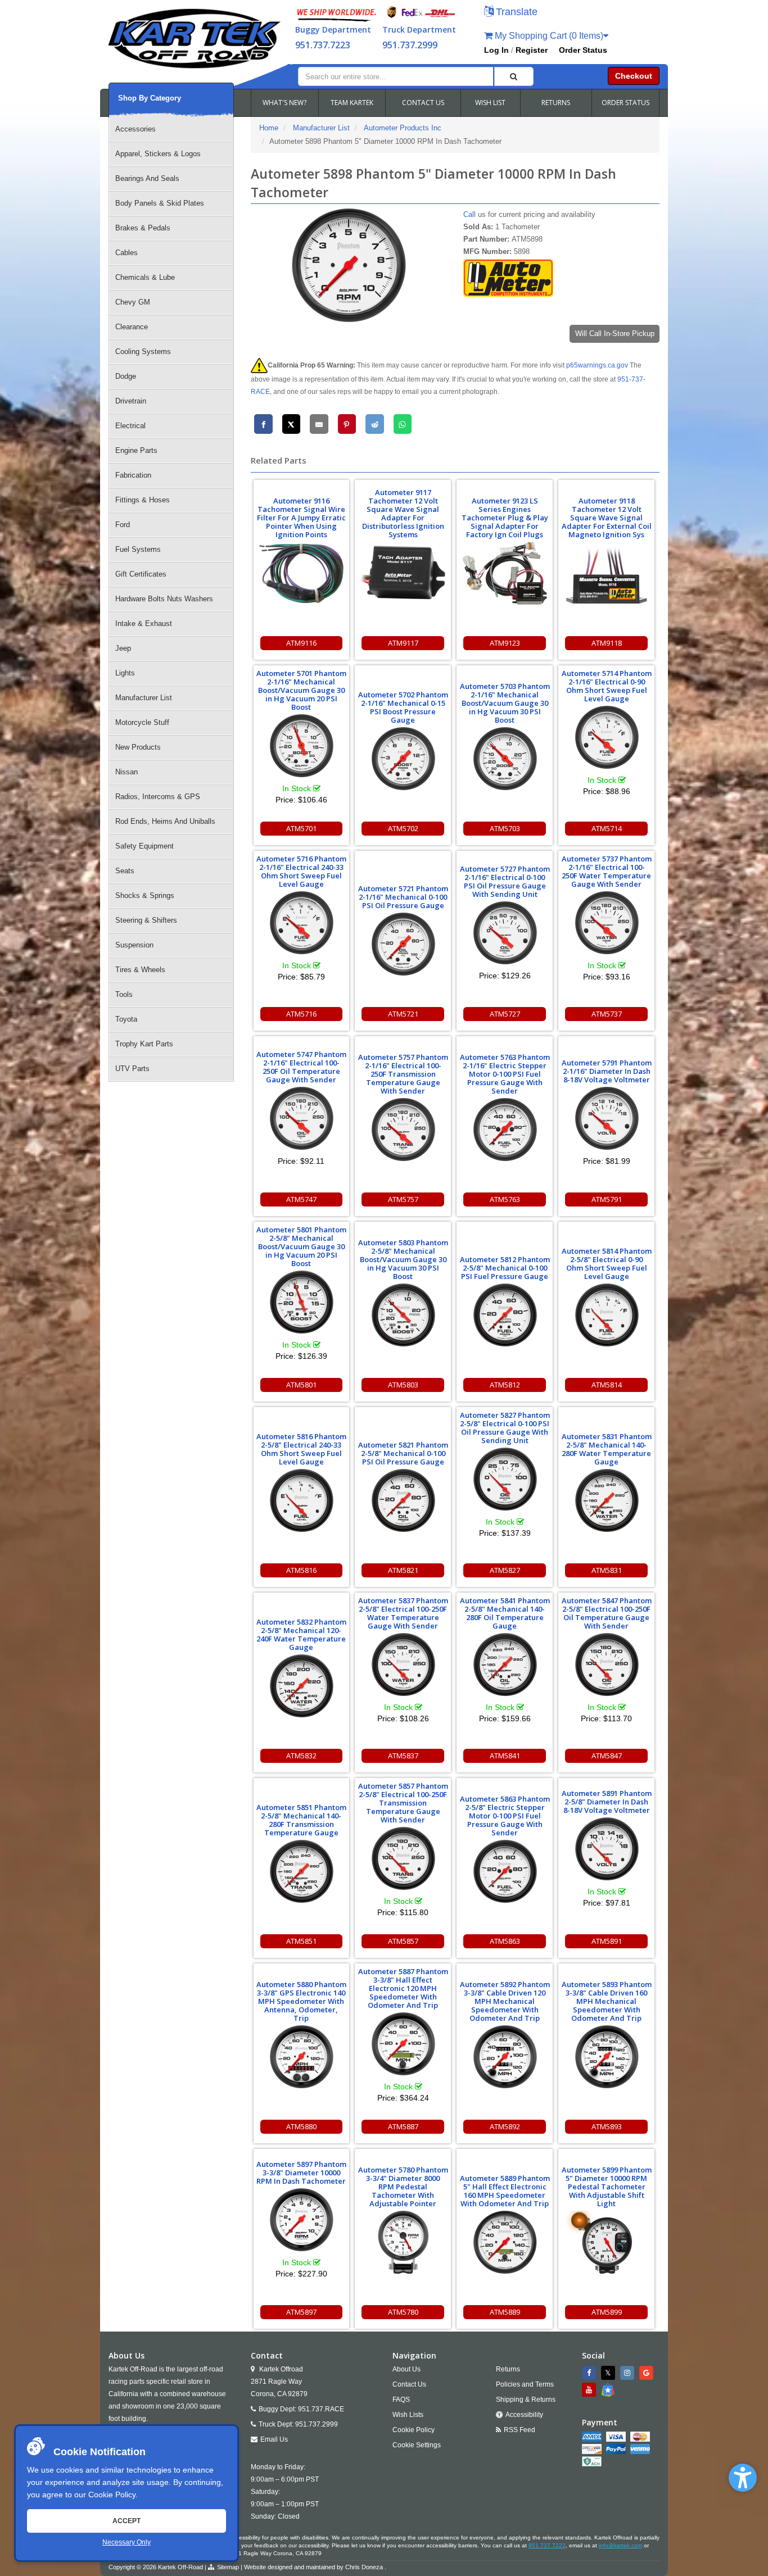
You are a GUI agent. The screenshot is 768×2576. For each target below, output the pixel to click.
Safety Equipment (144, 846)
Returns (508, 2369)
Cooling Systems (143, 352)
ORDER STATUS (625, 103)
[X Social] (609, 2373)
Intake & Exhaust (144, 623)
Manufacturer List (144, 698)
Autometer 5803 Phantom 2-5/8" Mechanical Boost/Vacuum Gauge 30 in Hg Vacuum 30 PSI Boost (403, 1259)
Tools (124, 994)
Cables (127, 253)
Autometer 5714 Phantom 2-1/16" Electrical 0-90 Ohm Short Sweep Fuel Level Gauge (607, 686)
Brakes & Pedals (143, 228)
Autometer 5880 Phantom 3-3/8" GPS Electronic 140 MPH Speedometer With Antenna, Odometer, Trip (301, 2001)
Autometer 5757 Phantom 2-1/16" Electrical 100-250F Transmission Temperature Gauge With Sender (403, 1074)
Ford (123, 525)
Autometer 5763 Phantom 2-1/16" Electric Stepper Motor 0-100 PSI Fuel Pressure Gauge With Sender (505, 1074)
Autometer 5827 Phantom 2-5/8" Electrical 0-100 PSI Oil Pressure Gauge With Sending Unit (505, 1428)
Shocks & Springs (145, 895)
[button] (743, 2478)
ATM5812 (505, 1385)
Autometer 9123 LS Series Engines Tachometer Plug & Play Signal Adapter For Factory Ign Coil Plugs (505, 518)
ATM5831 (607, 1570)
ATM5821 (403, 1570)
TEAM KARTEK (352, 103)
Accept (127, 2521)
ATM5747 (301, 1199)
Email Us (274, 2439)
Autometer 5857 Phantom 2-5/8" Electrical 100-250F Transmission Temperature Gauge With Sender (403, 1803)
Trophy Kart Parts (144, 1044)
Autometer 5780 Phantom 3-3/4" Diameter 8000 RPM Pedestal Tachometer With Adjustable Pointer (403, 2187)
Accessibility (524, 2415)
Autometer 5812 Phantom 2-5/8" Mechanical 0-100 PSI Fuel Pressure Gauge (505, 1268)
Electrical (130, 426)
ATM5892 (505, 2126)
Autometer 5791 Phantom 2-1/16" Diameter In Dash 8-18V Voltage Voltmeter (607, 1071)
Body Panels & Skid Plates (160, 203)
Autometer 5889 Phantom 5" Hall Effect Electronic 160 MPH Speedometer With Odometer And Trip (505, 2191)
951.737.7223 (323, 45)
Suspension (134, 945)
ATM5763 (505, 1199)
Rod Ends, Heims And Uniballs (165, 821)
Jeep (123, 648)
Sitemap (228, 2567)
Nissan (127, 772)
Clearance (132, 327)
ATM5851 (301, 1941)
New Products (138, 747)
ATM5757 (403, 1199)
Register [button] (532, 50)
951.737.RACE (321, 2409)
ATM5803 (403, 1385)
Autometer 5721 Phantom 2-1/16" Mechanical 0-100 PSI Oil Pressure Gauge (403, 897)
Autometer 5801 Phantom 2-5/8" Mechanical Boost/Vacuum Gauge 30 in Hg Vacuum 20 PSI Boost (301, 1246)
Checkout (634, 76)
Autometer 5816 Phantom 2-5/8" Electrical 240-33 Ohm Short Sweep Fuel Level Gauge (301, 1449)
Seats (125, 871)
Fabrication (133, 475)
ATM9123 (505, 643)
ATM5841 (505, 1756)
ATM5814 (607, 1385)
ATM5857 (403, 1941)
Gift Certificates (141, 574)
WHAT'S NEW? (284, 103)
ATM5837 (403, 1756)
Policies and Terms (525, 2384)
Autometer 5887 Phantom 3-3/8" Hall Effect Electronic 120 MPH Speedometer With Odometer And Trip (403, 1988)
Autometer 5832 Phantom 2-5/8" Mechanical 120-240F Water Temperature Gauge (301, 1634)
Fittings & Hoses (143, 500)
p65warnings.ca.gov (597, 365)
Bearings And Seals (147, 178)
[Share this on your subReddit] (375, 424)
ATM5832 (301, 1756)
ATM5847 (607, 1756)
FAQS (401, 2400)
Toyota (126, 1019)
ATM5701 (301, 828)
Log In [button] (496, 50)
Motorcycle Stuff (142, 722)
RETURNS (556, 103)
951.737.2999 (410, 45)
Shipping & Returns (526, 2400)
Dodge (126, 376)
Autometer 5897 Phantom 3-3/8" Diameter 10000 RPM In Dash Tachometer (301, 2173)
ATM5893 (607, 2126)
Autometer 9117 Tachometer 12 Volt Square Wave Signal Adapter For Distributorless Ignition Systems (403, 513)
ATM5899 (607, 2312)
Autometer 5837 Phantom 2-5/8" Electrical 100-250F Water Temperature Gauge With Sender (403, 1613)
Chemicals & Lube (145, 277)
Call (469, 214)
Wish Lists (408, 2415)
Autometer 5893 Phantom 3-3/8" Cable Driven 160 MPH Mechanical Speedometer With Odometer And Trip (607, 2001)
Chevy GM (133, 302)
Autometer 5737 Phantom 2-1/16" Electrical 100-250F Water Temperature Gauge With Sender (607, 871)
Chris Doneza (364, 2567)
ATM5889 (505, 2312)
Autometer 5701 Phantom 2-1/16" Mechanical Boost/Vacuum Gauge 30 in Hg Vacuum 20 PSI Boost (301, 690)
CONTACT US (423, 103)
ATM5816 (301, 1570)
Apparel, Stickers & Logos (158, 154)
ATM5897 (301, 2312)
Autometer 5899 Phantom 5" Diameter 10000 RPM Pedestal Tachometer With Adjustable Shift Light (607, 2187)
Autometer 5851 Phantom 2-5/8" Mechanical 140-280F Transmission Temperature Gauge (301, 1820)
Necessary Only (127, 2542)
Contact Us (409, 2384)
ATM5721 (403, 1014)
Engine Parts (136, 450)
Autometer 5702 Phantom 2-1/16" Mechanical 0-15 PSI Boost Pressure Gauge (403, 707)
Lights (125, 673)
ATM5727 (505, 1014)
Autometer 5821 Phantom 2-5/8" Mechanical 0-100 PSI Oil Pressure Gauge (403, 1453)
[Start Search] (514, 76)
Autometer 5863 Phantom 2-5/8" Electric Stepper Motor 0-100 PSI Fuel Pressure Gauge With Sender (505, 1816)
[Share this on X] (292, 424)
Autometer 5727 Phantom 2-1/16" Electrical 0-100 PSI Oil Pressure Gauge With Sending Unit (505, 881)
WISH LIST (490, 103)
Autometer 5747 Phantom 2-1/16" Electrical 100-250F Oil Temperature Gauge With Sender (301, 1067)
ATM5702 (403, 828)
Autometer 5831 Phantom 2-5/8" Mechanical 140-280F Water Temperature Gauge (607, 1449)
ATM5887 (403, 2126)
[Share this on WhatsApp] (403, 424)
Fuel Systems (138, 549)
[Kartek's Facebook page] (590, 2373)
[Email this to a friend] (319, 424)
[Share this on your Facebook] (263, 424)
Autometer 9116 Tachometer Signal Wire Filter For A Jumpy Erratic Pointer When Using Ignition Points (301, 518)
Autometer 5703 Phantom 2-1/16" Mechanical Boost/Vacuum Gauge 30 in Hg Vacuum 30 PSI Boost (505, 703)
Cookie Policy (112, 2495)
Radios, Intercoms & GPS (158, 797)
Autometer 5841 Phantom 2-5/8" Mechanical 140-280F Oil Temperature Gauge (505, 1613)
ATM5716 (301, 1014)
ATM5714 (607, 828)
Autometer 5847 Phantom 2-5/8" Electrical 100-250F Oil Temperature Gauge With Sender (607, 1613)
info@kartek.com (620, 2545)
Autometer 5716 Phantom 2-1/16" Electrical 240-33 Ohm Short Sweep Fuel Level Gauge (301, 871)
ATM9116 (301, 643)
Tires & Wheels (140, 970)
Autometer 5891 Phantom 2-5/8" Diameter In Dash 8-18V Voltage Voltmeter (607, 1802)
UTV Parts (132, 1069)
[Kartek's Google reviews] (648, 2373)
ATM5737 (607, 1014)
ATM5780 (403, 2312)
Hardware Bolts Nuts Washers (164, 599)
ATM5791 (607, 1199)
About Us (406, 2369)
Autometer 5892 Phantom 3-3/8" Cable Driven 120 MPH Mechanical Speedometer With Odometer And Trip (505, 2001)
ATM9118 (607, 643)
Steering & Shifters (146, 920)
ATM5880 (301, 2126)
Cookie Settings (417, 2445)
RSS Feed (519, 2430)
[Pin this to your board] (347, 424)
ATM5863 (505, 1941)
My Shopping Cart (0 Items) (548, 36)
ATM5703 (505, 828)
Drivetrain (131, 401)
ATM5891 (607, 1941)
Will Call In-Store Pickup (615, 334)
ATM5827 (505, 1570)
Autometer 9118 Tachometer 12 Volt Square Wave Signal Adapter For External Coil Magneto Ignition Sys (607, 518)
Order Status (583, 50)
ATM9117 (403, 643)
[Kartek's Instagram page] (629, 2373)
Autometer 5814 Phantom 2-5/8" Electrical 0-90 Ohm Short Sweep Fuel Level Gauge (607, 1264)
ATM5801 (301, 1385)
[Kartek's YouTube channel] (590, 2390)
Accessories (135, 129)
